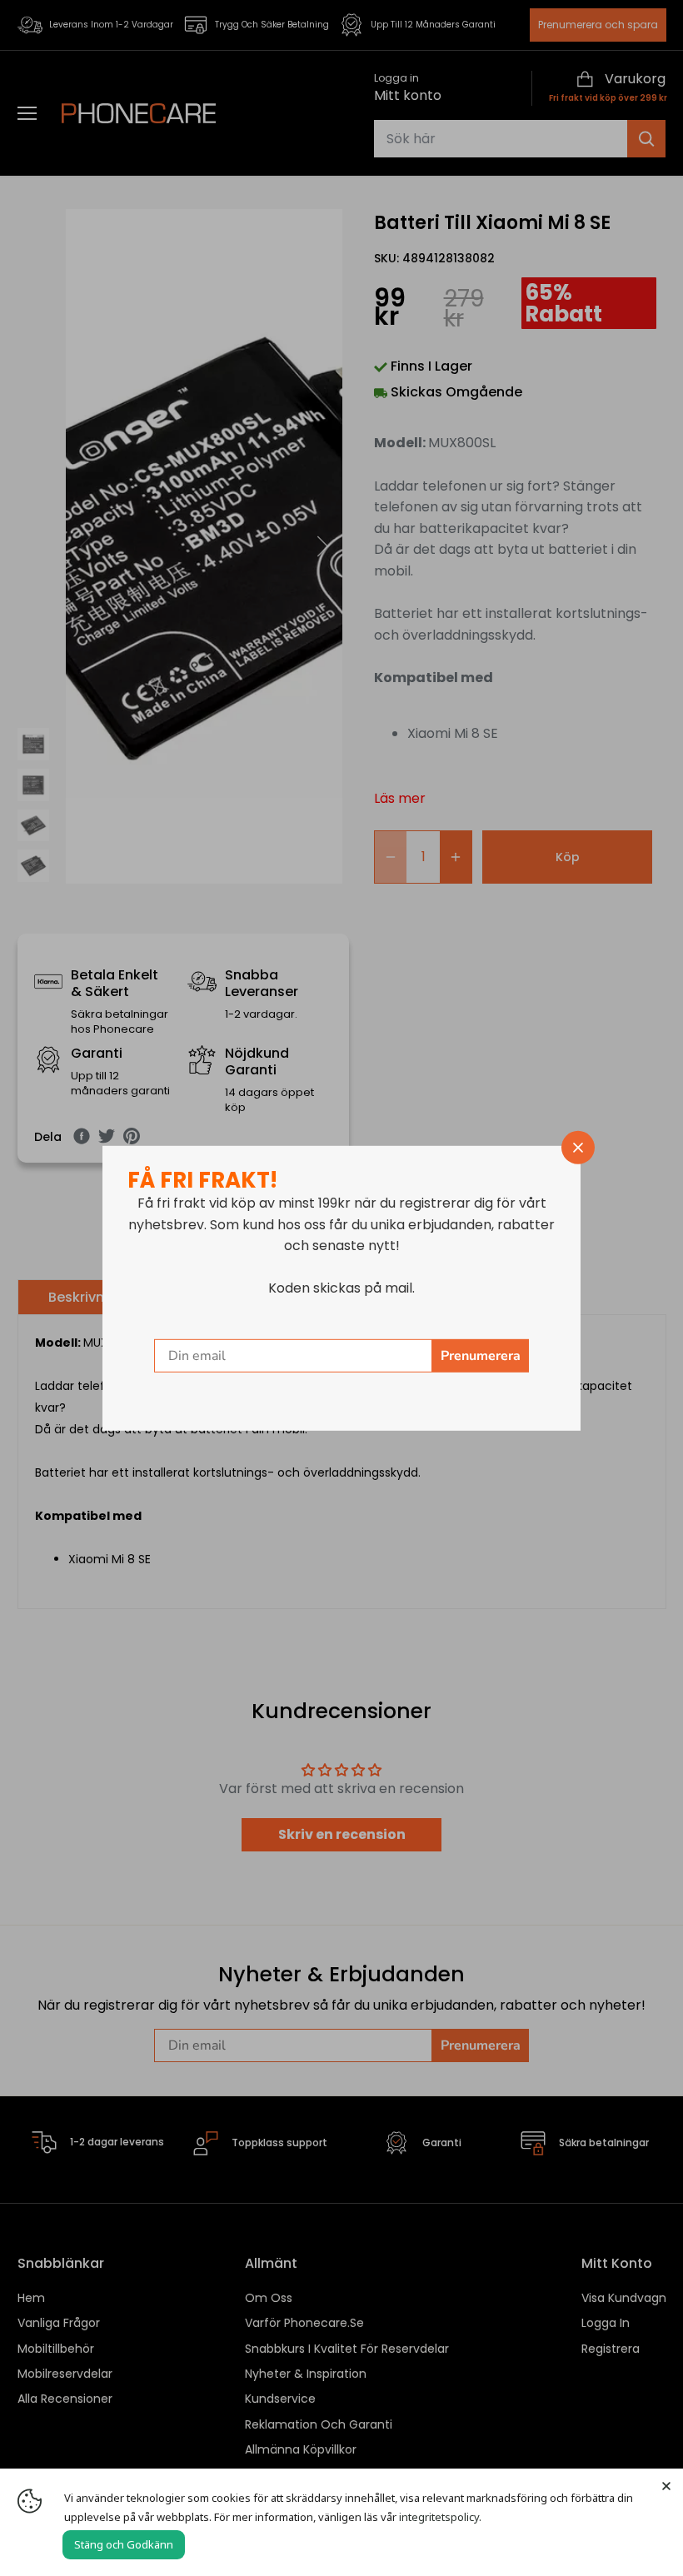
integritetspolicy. (440, 2517)
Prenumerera (481, 1356)
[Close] (666, 2485)
